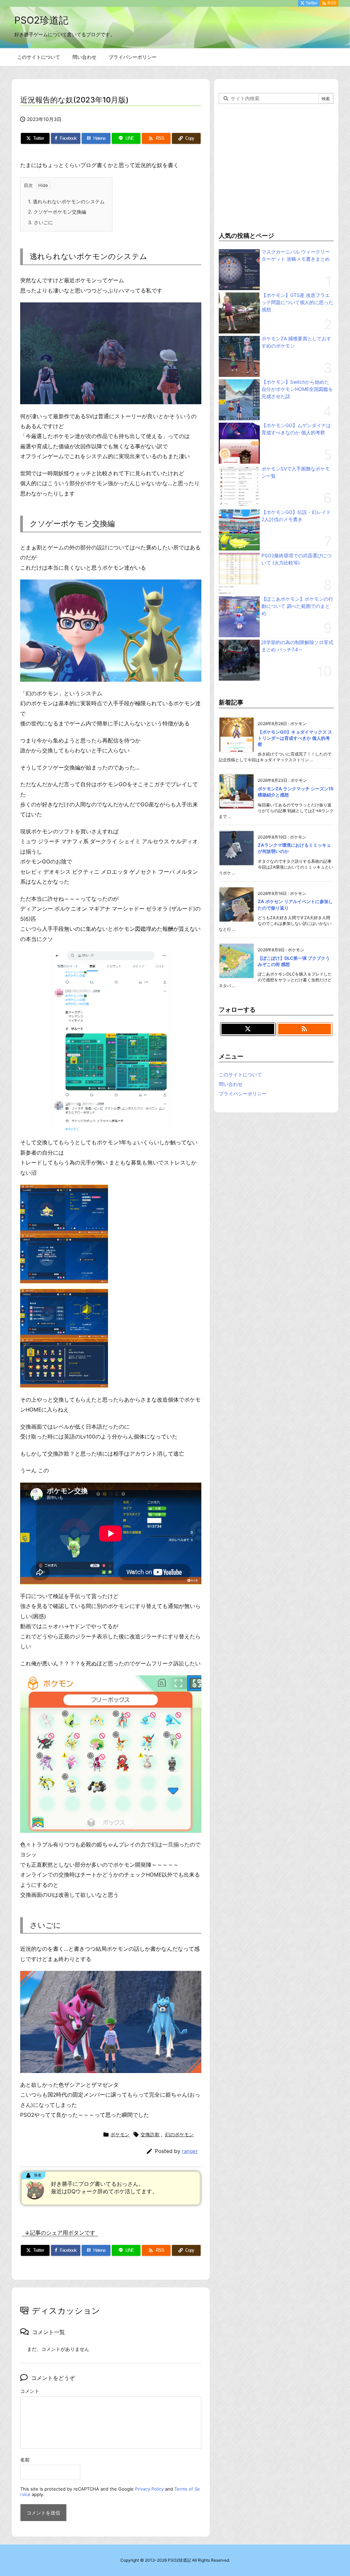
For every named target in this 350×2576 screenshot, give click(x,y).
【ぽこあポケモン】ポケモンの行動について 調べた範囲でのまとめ (297, 606)
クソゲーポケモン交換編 (57, 212)
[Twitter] (248, 1029)
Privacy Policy (149, 2489)
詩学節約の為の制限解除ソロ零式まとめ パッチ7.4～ (297, 646)
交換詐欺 (150, 2134)
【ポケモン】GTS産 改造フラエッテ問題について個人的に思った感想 (297, 302)
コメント (30, 2391)
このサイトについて (240, 1074)
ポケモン (120, 2134)
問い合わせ (231, 1084)
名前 (25, 2460)
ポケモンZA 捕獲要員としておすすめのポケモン (296, 342)
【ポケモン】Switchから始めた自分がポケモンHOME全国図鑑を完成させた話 (297, 389)
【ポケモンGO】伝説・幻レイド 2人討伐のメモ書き (296, 516)
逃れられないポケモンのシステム (66, 201)
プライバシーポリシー (243, 1094)
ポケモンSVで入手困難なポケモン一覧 (296, 472)
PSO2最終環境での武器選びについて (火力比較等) (297, 559)
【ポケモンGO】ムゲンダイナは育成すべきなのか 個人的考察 (296, 429)
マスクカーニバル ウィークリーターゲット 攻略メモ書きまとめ (296, 255)
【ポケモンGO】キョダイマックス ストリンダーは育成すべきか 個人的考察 (295, 738)
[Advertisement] (276, 166)
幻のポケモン (179, 2134)
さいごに (41, 222)
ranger (190, 2151)
